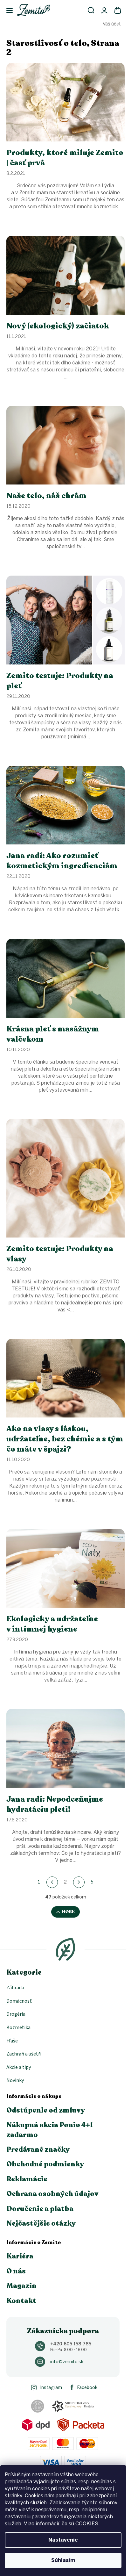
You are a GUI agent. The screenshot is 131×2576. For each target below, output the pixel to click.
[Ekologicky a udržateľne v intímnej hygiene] (65, 1568)
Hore (68, 1912)
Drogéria (16, 2014)
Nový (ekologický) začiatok (58, 326)
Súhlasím (63, 2560)
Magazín (21, 2286)
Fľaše (12, 2041)
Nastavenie (63, 2540)
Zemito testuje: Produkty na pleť (60, 681)
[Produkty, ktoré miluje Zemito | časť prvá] (65, 102)
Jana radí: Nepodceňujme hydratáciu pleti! (55, 1805)
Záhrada (15, 1988)
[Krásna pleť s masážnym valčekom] (65, 978)
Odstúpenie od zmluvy (46, 2110)
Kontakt (21, 2301)
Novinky (15, 2080)
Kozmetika (18, 2027)
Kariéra (20, 2256)
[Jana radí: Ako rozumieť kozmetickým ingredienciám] (65, 805)
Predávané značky (38, 2149)
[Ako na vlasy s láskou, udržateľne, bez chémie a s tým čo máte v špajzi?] (65, 1378)
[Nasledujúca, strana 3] (79, 1882)
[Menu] (6, 11)
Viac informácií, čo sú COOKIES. (62, 2524)
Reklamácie (27, 2179)
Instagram (51, 2388)
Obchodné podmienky (45, 2164)
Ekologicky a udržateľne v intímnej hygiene (52, 1624)
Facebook (87, 2388)
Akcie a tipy (19, 2067)
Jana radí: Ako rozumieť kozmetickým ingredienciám (62, 861)
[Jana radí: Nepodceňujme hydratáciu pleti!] (65, 1748)
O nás (16, 2271)
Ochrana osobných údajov (52, 2194)
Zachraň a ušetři (24, 2054)
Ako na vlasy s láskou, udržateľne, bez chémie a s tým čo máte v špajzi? (65, 1439)
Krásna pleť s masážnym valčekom (53, 1034)
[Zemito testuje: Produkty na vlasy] (65, 1178)
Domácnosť (19, 2001)
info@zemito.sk (67, 2362)
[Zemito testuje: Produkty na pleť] (65, 620)
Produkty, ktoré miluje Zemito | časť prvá (65, 158)
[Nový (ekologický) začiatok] (65, 275)
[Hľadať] (91, 10)
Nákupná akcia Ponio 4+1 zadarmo (50, 2130)
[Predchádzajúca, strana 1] (52, 1882)
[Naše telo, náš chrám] (65, 445)
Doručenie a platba (40, 2209)
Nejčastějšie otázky (41, 2223)
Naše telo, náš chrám (46, 496)
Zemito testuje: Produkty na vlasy (60, 1254)
